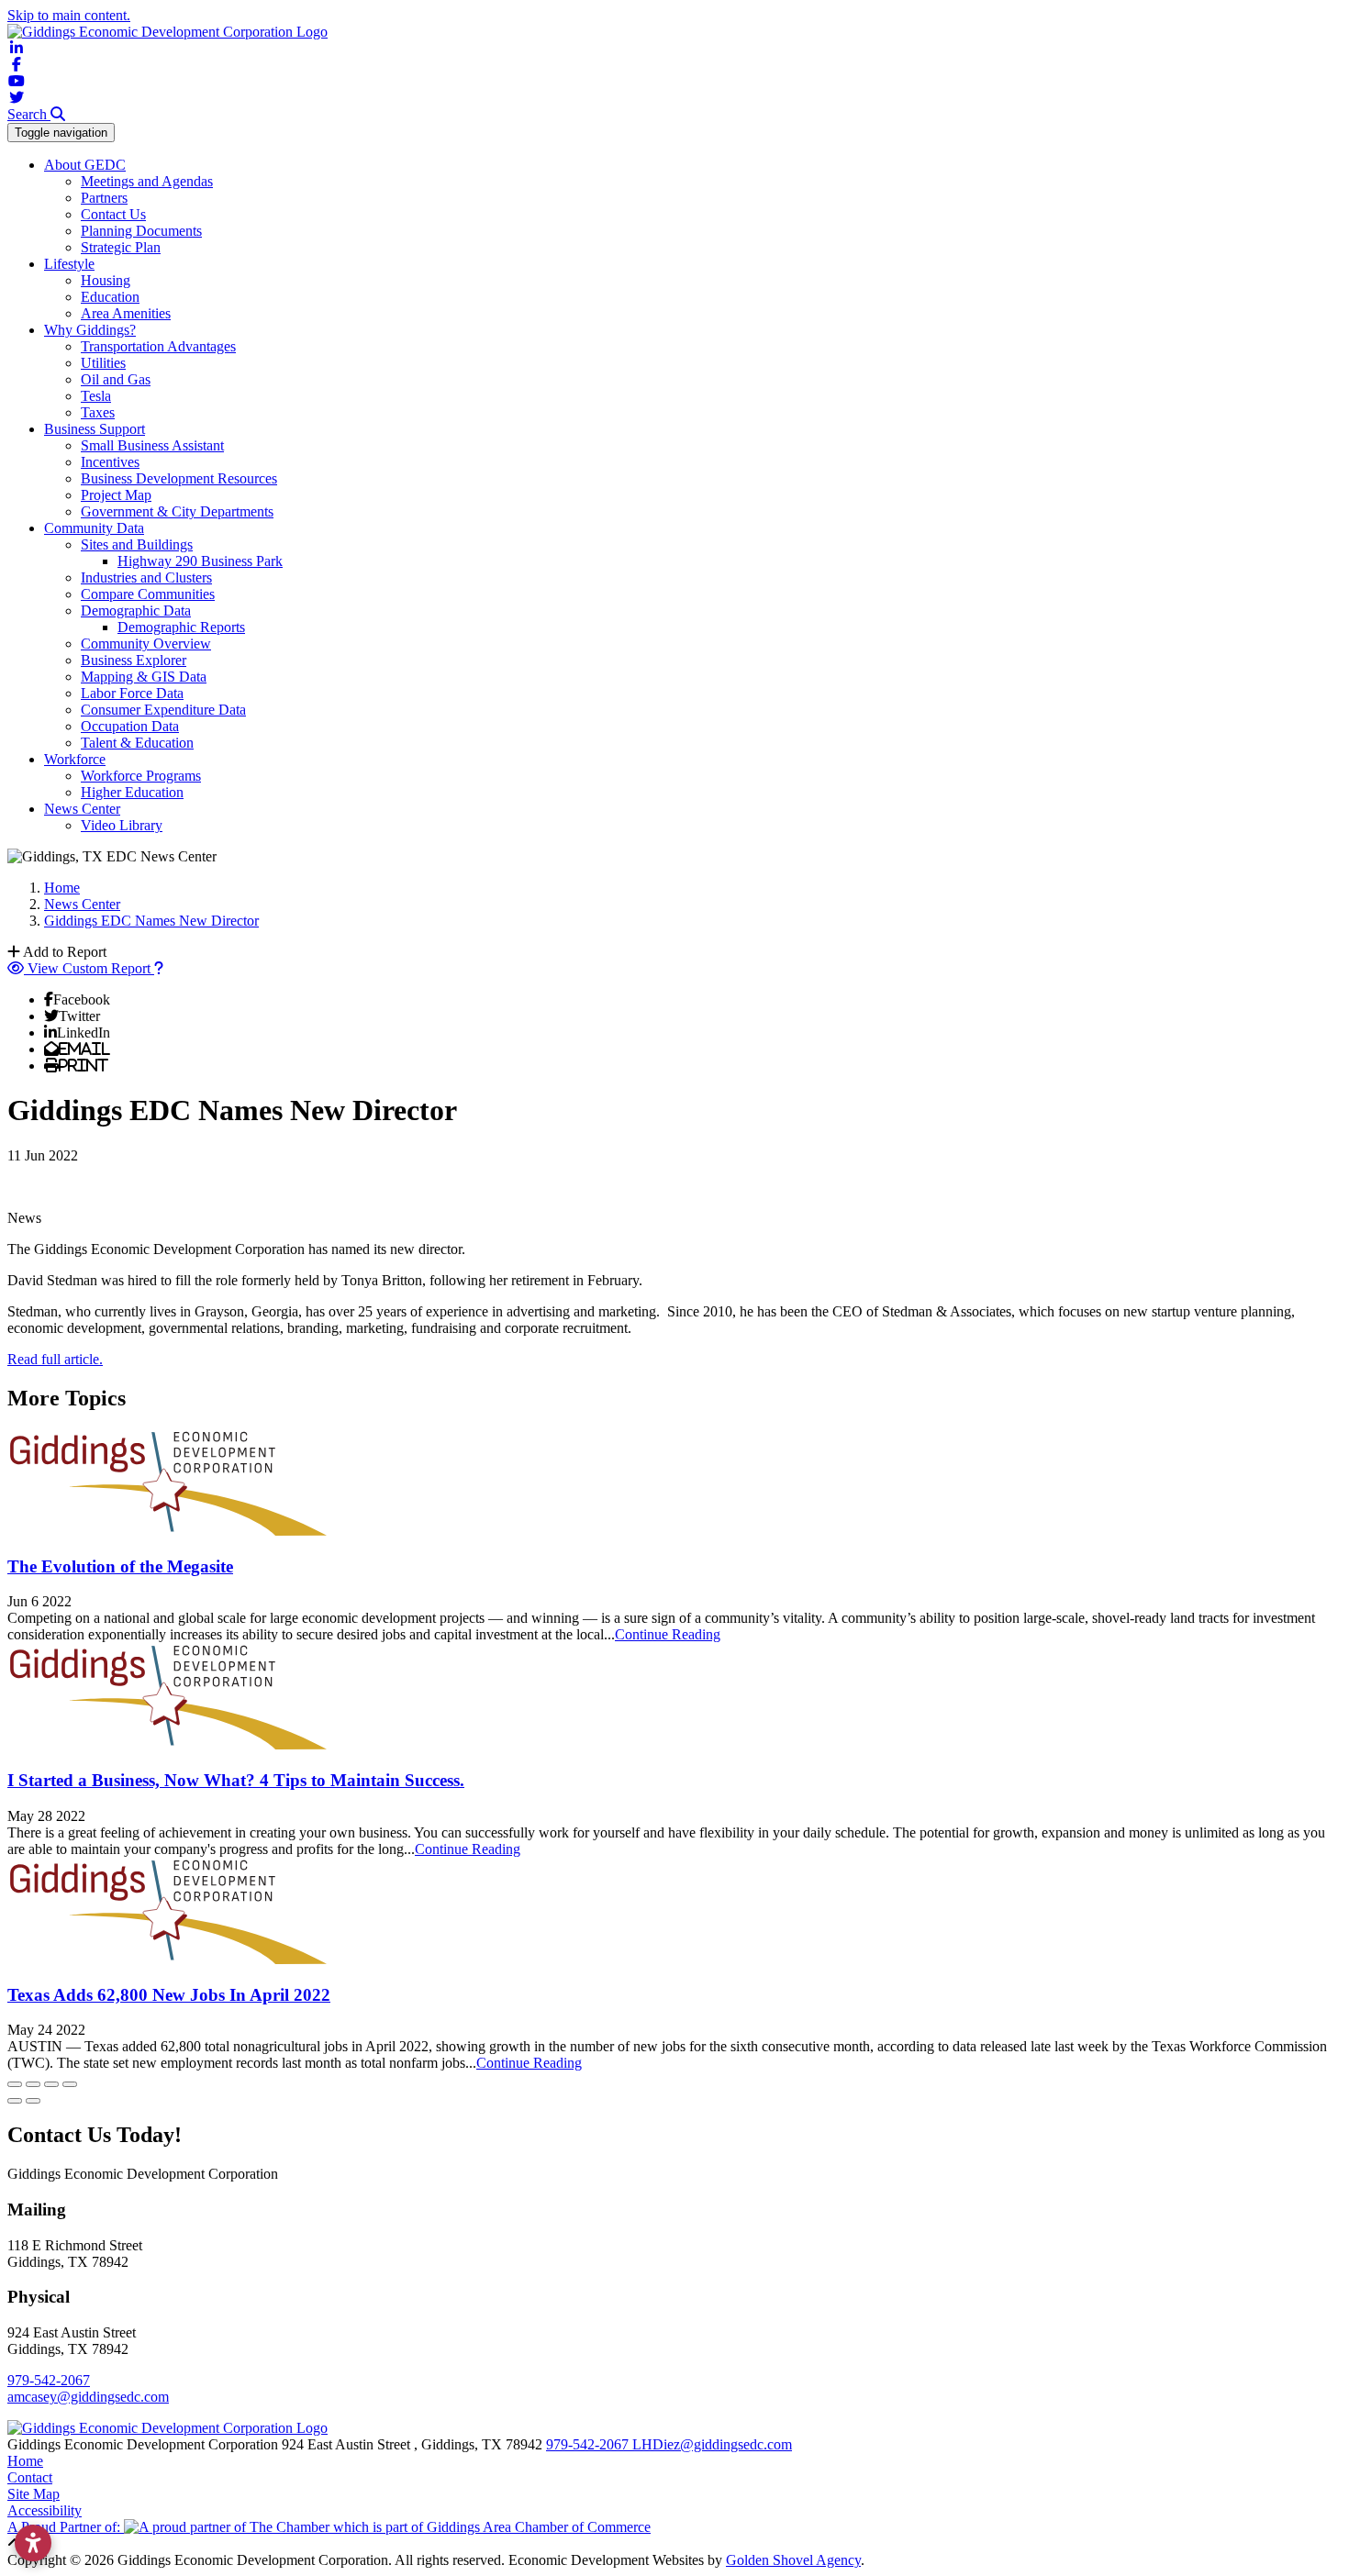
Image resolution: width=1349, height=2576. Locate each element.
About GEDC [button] (85, 165)
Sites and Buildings (137, 544)
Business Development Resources (179, 478)
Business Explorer (134, 660)
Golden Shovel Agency (793, 2560)
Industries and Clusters (146, 577)
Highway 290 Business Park (200, 561)
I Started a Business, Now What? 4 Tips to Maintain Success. (236, 1780)
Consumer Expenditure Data (163, 710)
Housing (106, 280)
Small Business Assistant (152, 445)
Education (110, 297)
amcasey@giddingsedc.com (88, 2397)
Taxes (98, 412)
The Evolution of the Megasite (120, 1566)
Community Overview (146, 644)
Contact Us (113, 214)
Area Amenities (126, 313)
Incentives (110, 462)
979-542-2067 (49, 2380)
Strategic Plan (121, 247)
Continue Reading (668, 1634)
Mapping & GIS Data (144, 677)
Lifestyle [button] (69, 264)
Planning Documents (141, 231)
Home (25, 2461)
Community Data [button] (94, 528)
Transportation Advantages (158, 346)
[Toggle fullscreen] (51, 2084)
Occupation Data (130, 726)
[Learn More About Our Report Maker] (159, 968)
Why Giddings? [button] (90, 330)
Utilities (103, 363)
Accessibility (45, 2510)
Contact (30, 2477)
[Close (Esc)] (15, 2084)
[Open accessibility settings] (33, 2543)
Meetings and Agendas (147, 181)
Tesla (96, 396)
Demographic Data (136, 611)
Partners (104, 198)
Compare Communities (148, 594)
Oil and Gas (116, 379)
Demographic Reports (181, 627)
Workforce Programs (141, 776)
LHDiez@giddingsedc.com (712, 2444)
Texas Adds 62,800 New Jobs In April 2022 (169, 1995)
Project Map (116, 495)
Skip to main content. (69, 15)
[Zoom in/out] (70, 2084)
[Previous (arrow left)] (15, 2101)
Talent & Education (137, 743)
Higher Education (132, 792)
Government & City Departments (177, 511)
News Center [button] (82, 809)
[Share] (33, 2084)
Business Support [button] (95, 429)
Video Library (122, 825)
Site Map (33, 2494)
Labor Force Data (132, 693)
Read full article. (55, 1359)
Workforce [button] (75, 759)
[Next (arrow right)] (33, 2101)
